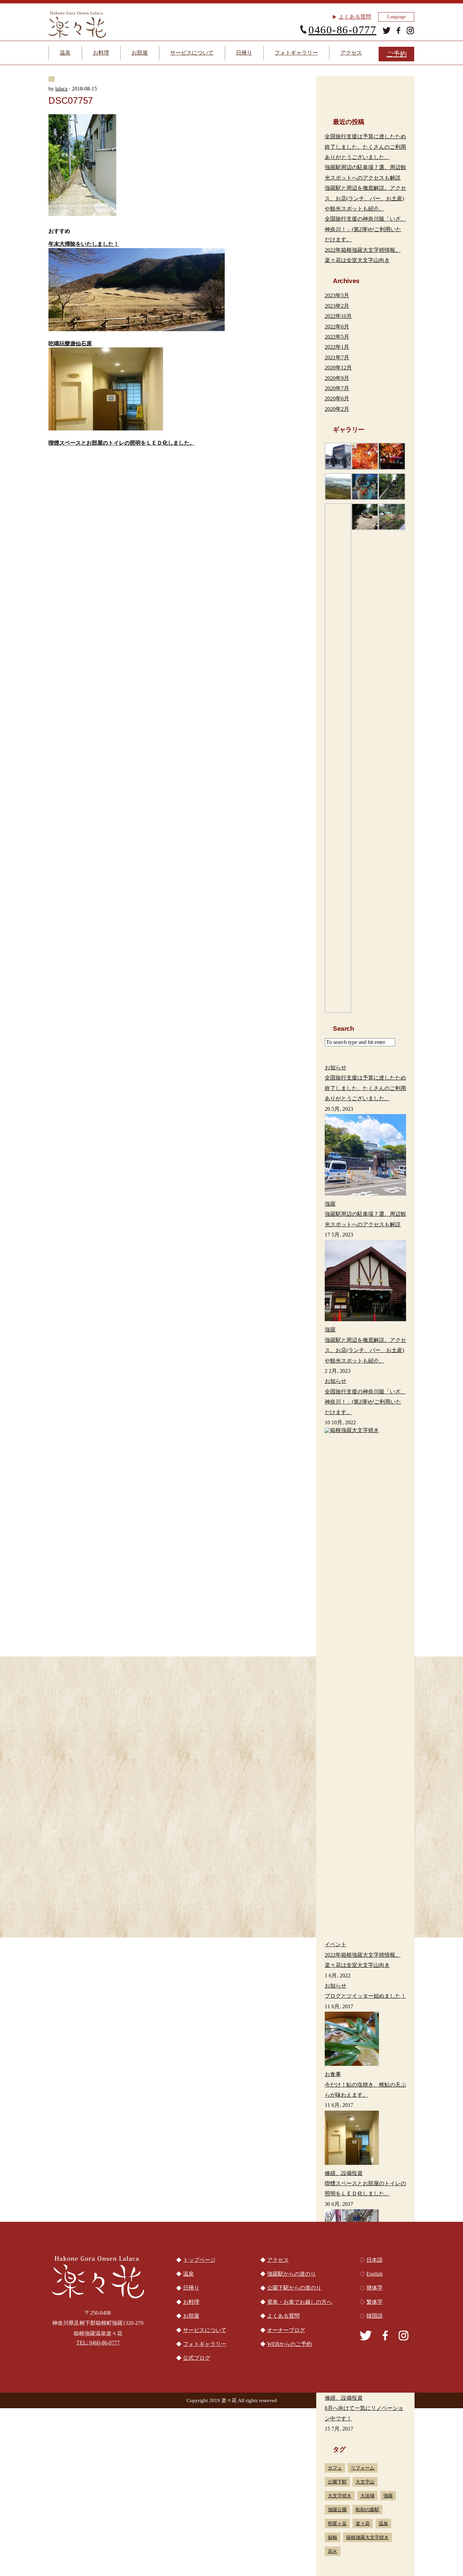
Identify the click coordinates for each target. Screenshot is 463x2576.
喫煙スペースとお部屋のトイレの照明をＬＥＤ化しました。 (122, 443)
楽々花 (363, 2523)
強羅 (388, 2496)
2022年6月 (337, 327)
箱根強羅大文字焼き (367, 2537)
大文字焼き (340, 2496)
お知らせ (336, 1986)
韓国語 (375, 2316)
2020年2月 (337, 409)
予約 (397, 54)
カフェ (335, 2468)
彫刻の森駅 (367, 2510)
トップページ (199, 2260)
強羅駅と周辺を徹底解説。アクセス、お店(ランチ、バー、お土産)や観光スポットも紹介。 (365, 198)
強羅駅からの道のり (357, 1936)
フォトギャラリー (296, 53)
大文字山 (365, 2482)
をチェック (140, 1651)
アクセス (351, 53)
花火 (333, 2551)
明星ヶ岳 (337, 2523)
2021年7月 (337, 357)
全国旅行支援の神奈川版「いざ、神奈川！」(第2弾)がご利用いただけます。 (365, 229)
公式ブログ (197, 2358)
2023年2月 (337, 306)
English (375, 2274)
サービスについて (192, 53)
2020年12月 (338, 368)
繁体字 (375, 2302)
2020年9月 (337, 378)
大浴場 (367, 2496)
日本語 (375, 2260)
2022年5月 (337, 337)
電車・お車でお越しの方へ (106, 1936)
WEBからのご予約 (289, 2344)
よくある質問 (355, 17)
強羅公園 (337, 2510)
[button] (338, 456)
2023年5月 (337, 295)
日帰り (244, 53)
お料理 (101, 53)
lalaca (61, 89)
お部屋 (140, 53)
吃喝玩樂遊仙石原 (70, 344)
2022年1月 (337, 347)
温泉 (65, 53)
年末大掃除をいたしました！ (84, 244)
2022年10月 (338, 316)
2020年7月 (337, 388)
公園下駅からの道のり (232, 1936)
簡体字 (375, 2288)
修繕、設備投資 (344, 2398)
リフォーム (363, 2468)
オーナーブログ (286, 2330)
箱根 (333, 2537)
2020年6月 (337, 398)
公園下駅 (337, 2482)
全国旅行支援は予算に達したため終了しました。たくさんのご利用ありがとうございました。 (365, 147)
